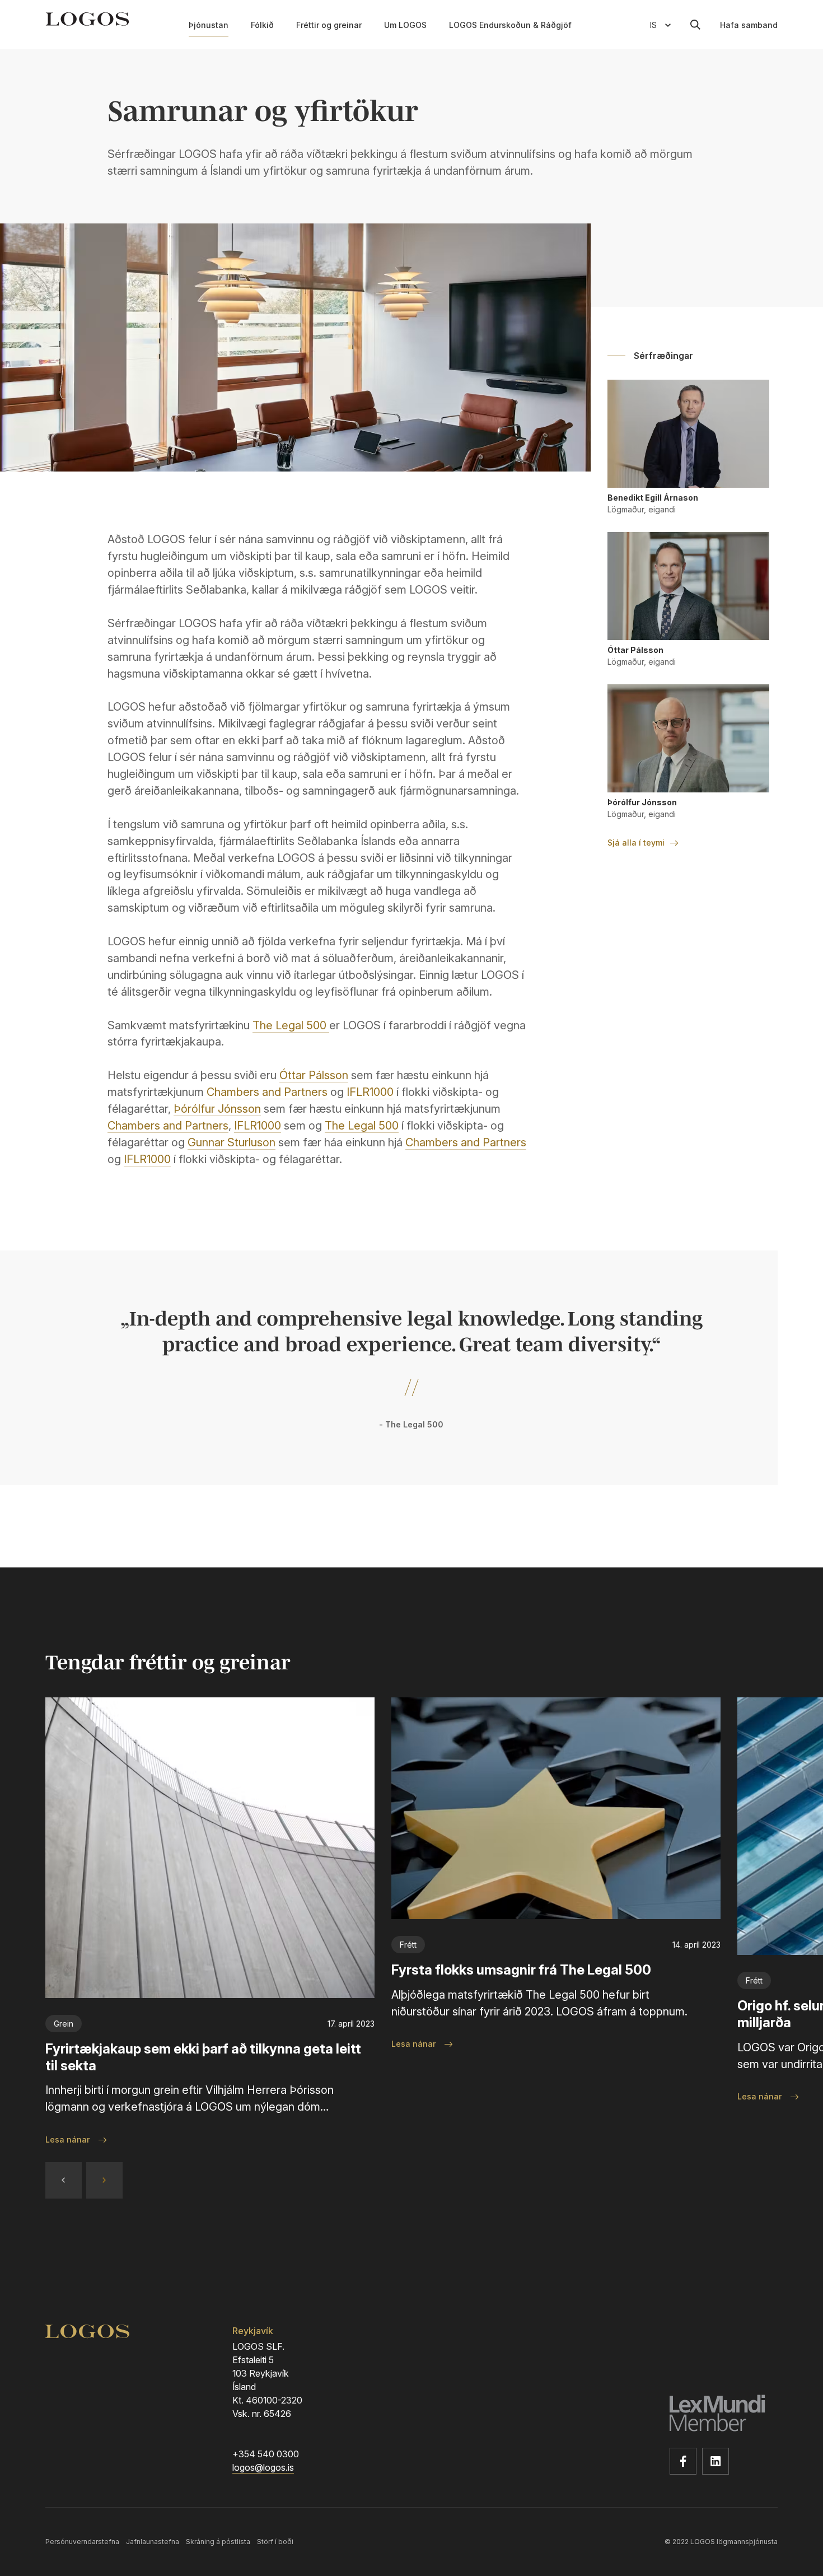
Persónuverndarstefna (82, 2542)
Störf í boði (275, 2542)
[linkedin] (716, 2461)
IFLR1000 (370, 1092)
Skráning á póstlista (218, 2542)
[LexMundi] (724, 2415)
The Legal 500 (289, 1025)
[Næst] (104, 2180)
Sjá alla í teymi (636, 843)
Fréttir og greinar (329, 25)
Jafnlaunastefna (153, 2542)
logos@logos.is (263, 2468)
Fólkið (262, 25)
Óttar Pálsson (314, 1075)
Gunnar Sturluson (232, 1142)
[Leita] (695, 25)
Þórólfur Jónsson (217, 1109)
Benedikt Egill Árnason (653, 498)
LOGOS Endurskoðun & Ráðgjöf (510, 25)
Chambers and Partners (267, 1092)
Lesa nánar (67, 2139)
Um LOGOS (405, 25)
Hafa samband (749, 25)
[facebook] (683, 2461)
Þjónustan (209, 25)
